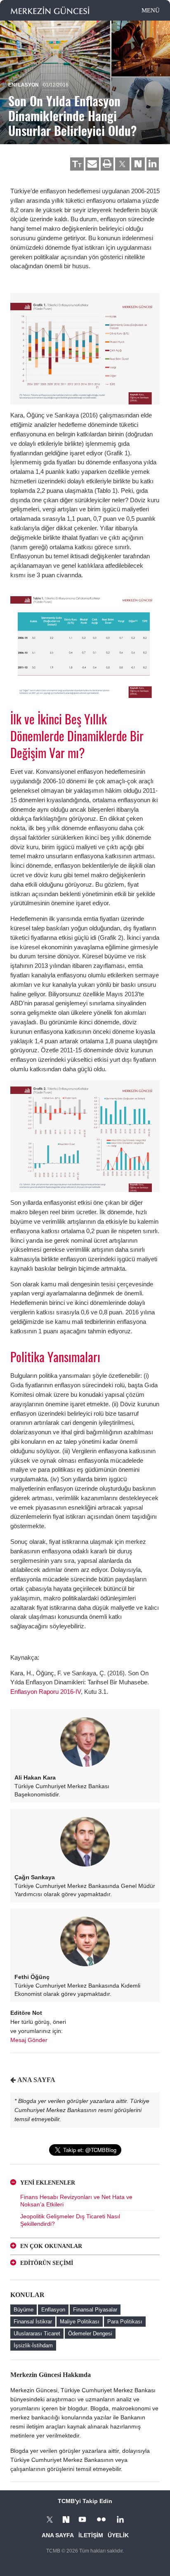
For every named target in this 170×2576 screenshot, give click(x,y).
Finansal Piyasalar (95, 2310)
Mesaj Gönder (29, 2040)
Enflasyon (24, 85)
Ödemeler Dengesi (90, 2334)
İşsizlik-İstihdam (33, 2345)
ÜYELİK (118, 2535)
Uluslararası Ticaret (37, 2334)
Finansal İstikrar (33, 2322)
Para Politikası (125, 2322)
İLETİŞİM (91, 2535)
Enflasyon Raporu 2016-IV (46, 1692)
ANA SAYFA (36, 2080)
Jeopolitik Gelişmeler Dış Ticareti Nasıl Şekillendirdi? (70, 2220)
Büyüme (24, 2310)
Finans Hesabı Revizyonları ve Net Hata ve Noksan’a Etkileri (76, 2201)
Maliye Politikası (80, 2322)
